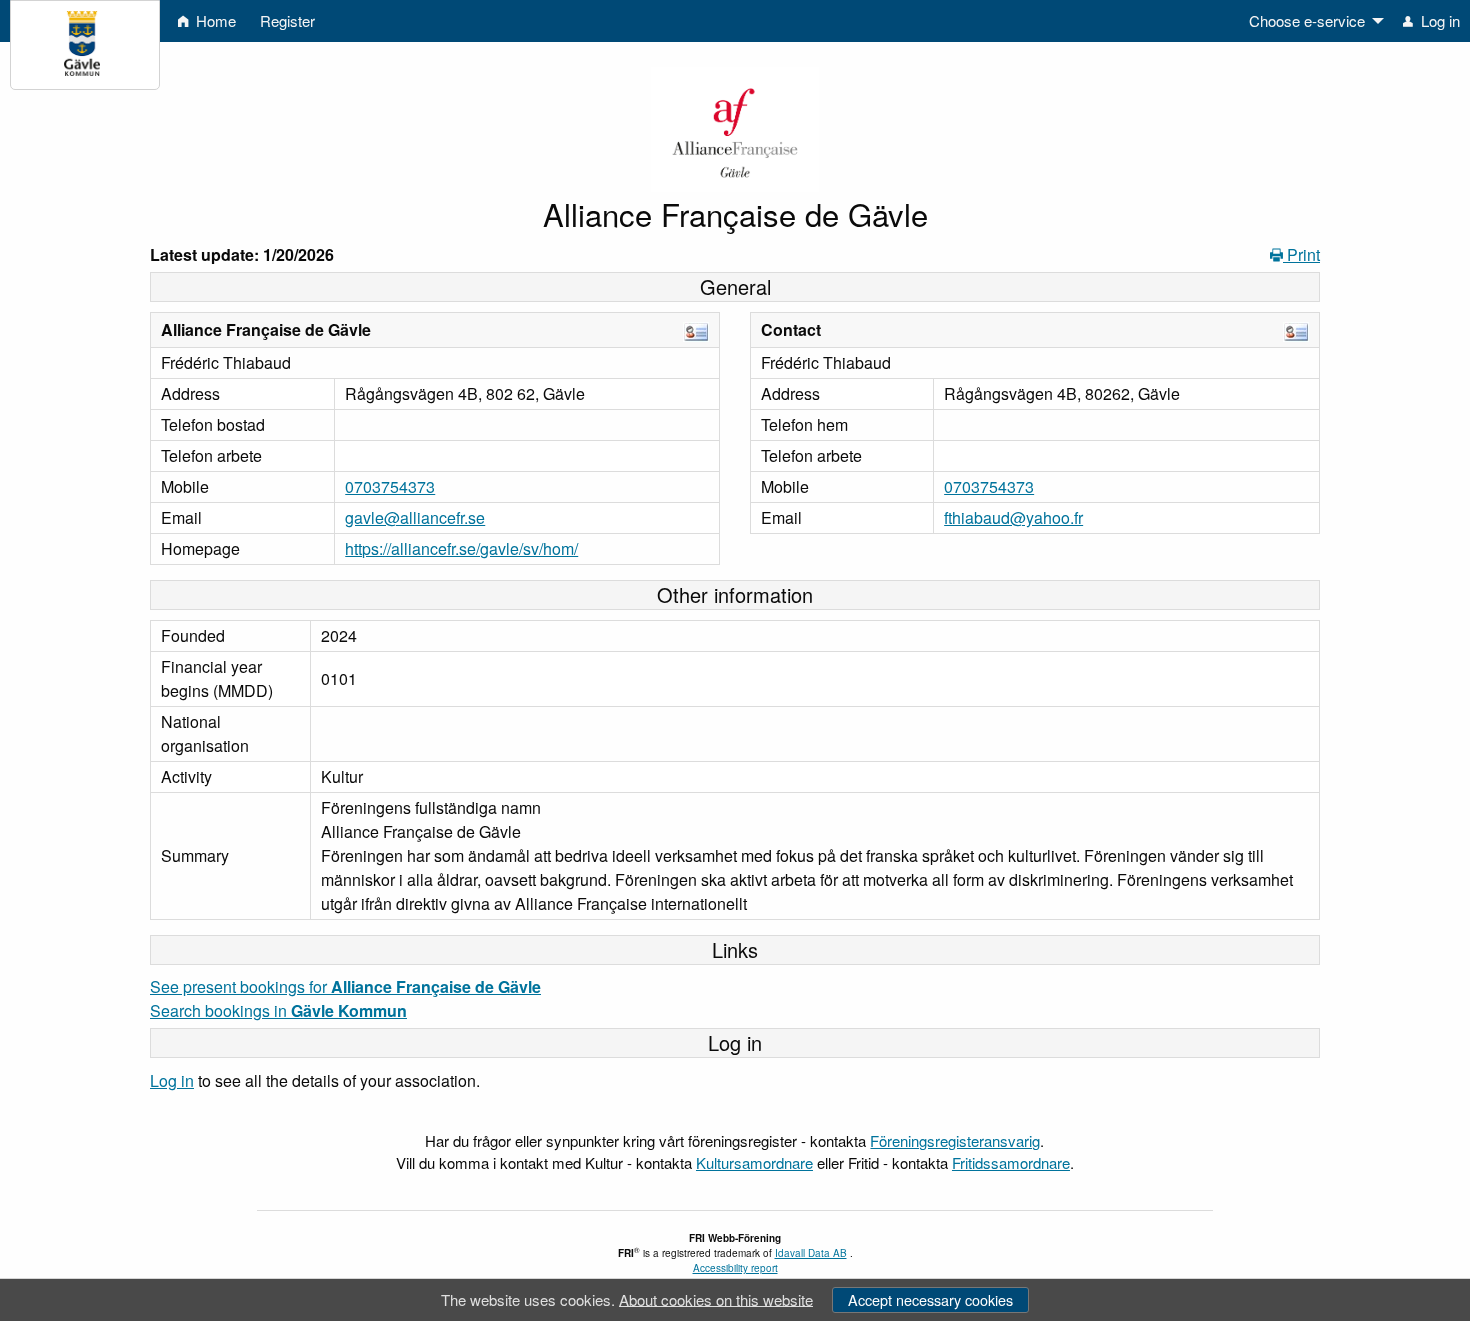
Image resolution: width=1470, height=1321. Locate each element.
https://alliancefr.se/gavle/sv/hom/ (461, 548)
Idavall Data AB (811, 1253)
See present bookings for (345, 986)
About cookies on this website (716, 1298)
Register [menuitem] (287, 20)
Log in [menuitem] (1438, 20)
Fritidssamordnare (1011, 1162)
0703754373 (390, 486)
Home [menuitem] (214, 20)
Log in (172, 1080)
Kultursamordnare (754, 1162)
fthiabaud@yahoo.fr (1013, 517)
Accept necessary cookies (930, 1299)
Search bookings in (278, 1010)
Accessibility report (735, 1268)
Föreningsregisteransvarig (955, 1140)
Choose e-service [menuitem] (1307, 20)
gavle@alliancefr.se (415, 517)
